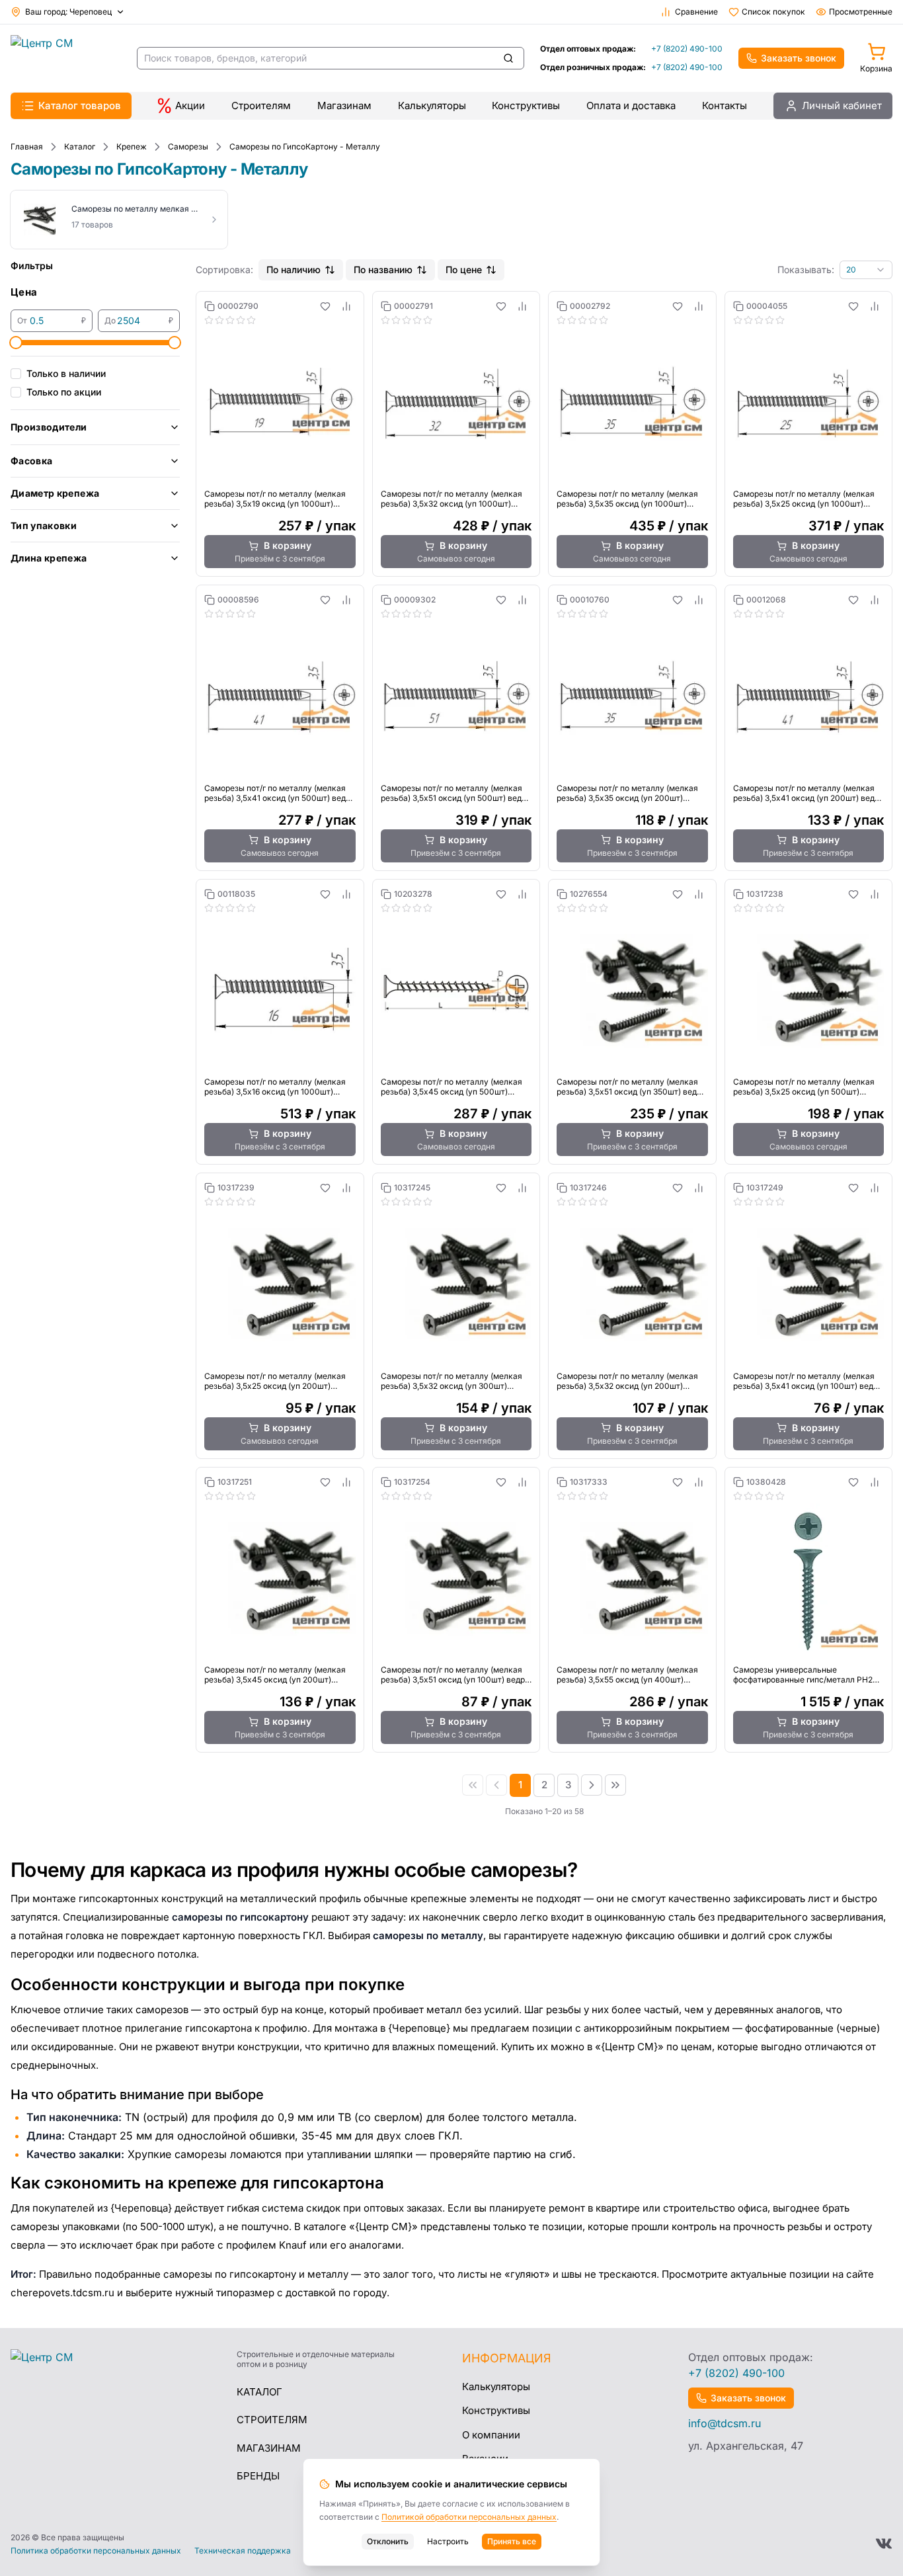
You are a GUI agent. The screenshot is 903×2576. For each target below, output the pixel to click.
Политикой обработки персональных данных (469, 2517)
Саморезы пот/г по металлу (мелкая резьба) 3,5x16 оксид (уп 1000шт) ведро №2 (275, 1087)
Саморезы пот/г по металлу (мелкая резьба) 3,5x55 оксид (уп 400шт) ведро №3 (627, 1675)
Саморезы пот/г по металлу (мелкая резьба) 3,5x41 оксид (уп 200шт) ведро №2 (808, 793)
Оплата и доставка (631, 105)
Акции (190, 105)
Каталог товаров (80, 105)
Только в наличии (66, 373)
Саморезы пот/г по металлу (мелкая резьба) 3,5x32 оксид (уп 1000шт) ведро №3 (451, 499)
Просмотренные (861, 12)
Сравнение (696, 12)
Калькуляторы (432, 105)
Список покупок (773, 12)
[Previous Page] (496, 1785)
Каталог (259, 2392)
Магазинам (344, 105)
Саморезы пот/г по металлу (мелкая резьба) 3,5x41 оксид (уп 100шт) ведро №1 (808, 1381)
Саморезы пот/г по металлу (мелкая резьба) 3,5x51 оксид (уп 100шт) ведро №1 (455, 1675)
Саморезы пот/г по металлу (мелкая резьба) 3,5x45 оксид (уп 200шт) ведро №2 (275, 1675)
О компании (491, 2435)
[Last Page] (615, 1785)
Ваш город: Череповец (68, 12)
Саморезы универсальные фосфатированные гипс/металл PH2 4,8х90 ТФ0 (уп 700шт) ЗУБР (803, 1675)
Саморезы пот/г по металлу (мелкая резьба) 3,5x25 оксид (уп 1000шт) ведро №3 (804, 499)
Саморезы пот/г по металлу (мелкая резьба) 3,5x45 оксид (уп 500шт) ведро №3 (451, 1087)
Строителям (261, 105)
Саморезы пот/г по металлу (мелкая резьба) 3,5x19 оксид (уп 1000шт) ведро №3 (275, 499)
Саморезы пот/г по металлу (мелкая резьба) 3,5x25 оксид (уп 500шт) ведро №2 (804, 1087)
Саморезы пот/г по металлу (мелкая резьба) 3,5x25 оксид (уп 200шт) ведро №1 (275, 1381)
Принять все (512, 2541)
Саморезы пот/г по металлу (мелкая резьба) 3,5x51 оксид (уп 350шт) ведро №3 (631, 1087)
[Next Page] (592, 1785)
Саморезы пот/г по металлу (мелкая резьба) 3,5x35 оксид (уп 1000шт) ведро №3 (627, 499)
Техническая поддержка (243, 2551)
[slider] (16, 343)
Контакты (725, 105)
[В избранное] (325, 306)
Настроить (448, 2541)
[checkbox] (16, 374)
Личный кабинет (842, 105)
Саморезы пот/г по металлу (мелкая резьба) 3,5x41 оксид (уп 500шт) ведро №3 (280, 793)
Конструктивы (526, 105)
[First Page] (473, 1785)
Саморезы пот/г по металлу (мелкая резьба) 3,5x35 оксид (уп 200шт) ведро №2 (627, 793)
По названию (383, 270)
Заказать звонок (799, 58)
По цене (464, 270)
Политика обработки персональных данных (96, 2551)
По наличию (294, 270)
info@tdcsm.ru (725, 2423)
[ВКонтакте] (884, 2544)
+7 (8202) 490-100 (687, 49)
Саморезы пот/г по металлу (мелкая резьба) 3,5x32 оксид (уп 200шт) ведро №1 (627, 1381)
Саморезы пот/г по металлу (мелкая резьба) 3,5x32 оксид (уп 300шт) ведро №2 (451, 1381)
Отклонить (388, 2541)
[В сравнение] (346, 306)
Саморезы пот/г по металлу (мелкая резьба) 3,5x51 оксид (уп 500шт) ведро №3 (456, 793)
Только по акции (64, 392)
